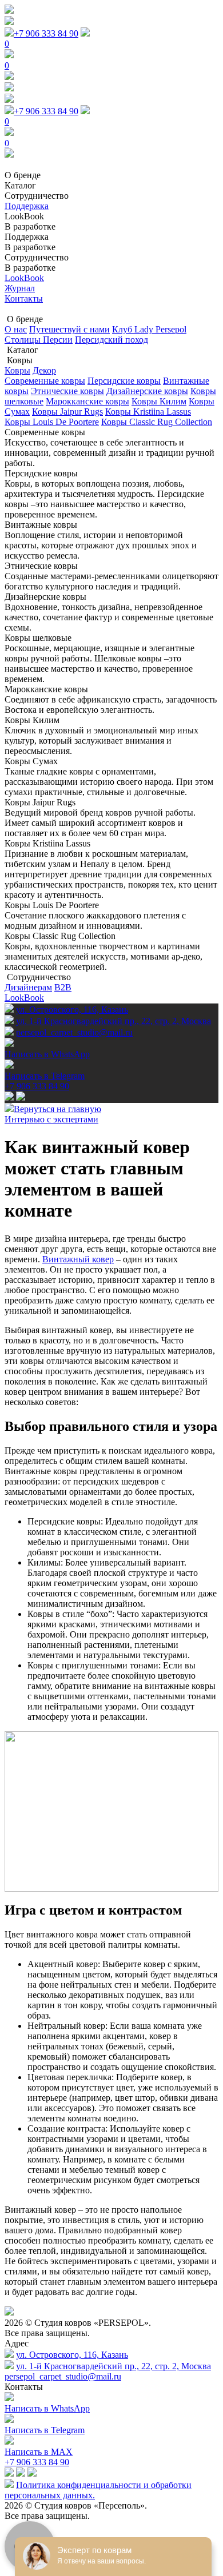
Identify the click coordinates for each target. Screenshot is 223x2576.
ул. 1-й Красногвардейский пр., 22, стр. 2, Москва (114, 1021)
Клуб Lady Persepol (149, 329)
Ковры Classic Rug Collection (157, 422)
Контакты (24, 298)
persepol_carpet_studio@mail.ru (63, 2376)
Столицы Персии (39, 340)
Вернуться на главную (57, 1109)
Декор (44, 370)
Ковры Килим (159, 401)
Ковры (17, 370)
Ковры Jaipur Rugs (67, 412)
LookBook (24, 278)
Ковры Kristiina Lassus (148, 412)
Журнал (20, 288)
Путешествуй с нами (69, 329)
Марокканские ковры (87, 401)
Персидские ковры (124, 381)
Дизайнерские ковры (147, 391)
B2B (63, 987)
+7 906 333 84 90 (46, 33)
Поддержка (27, 206)
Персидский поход (111, 340)
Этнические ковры (67, 391)
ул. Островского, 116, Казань (72, 1010)
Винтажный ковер (78, 1259)
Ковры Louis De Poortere (52, 422)
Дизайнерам (28, 987)
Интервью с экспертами (51, 1119)
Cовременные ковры (45, 381)
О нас (16, 329)
